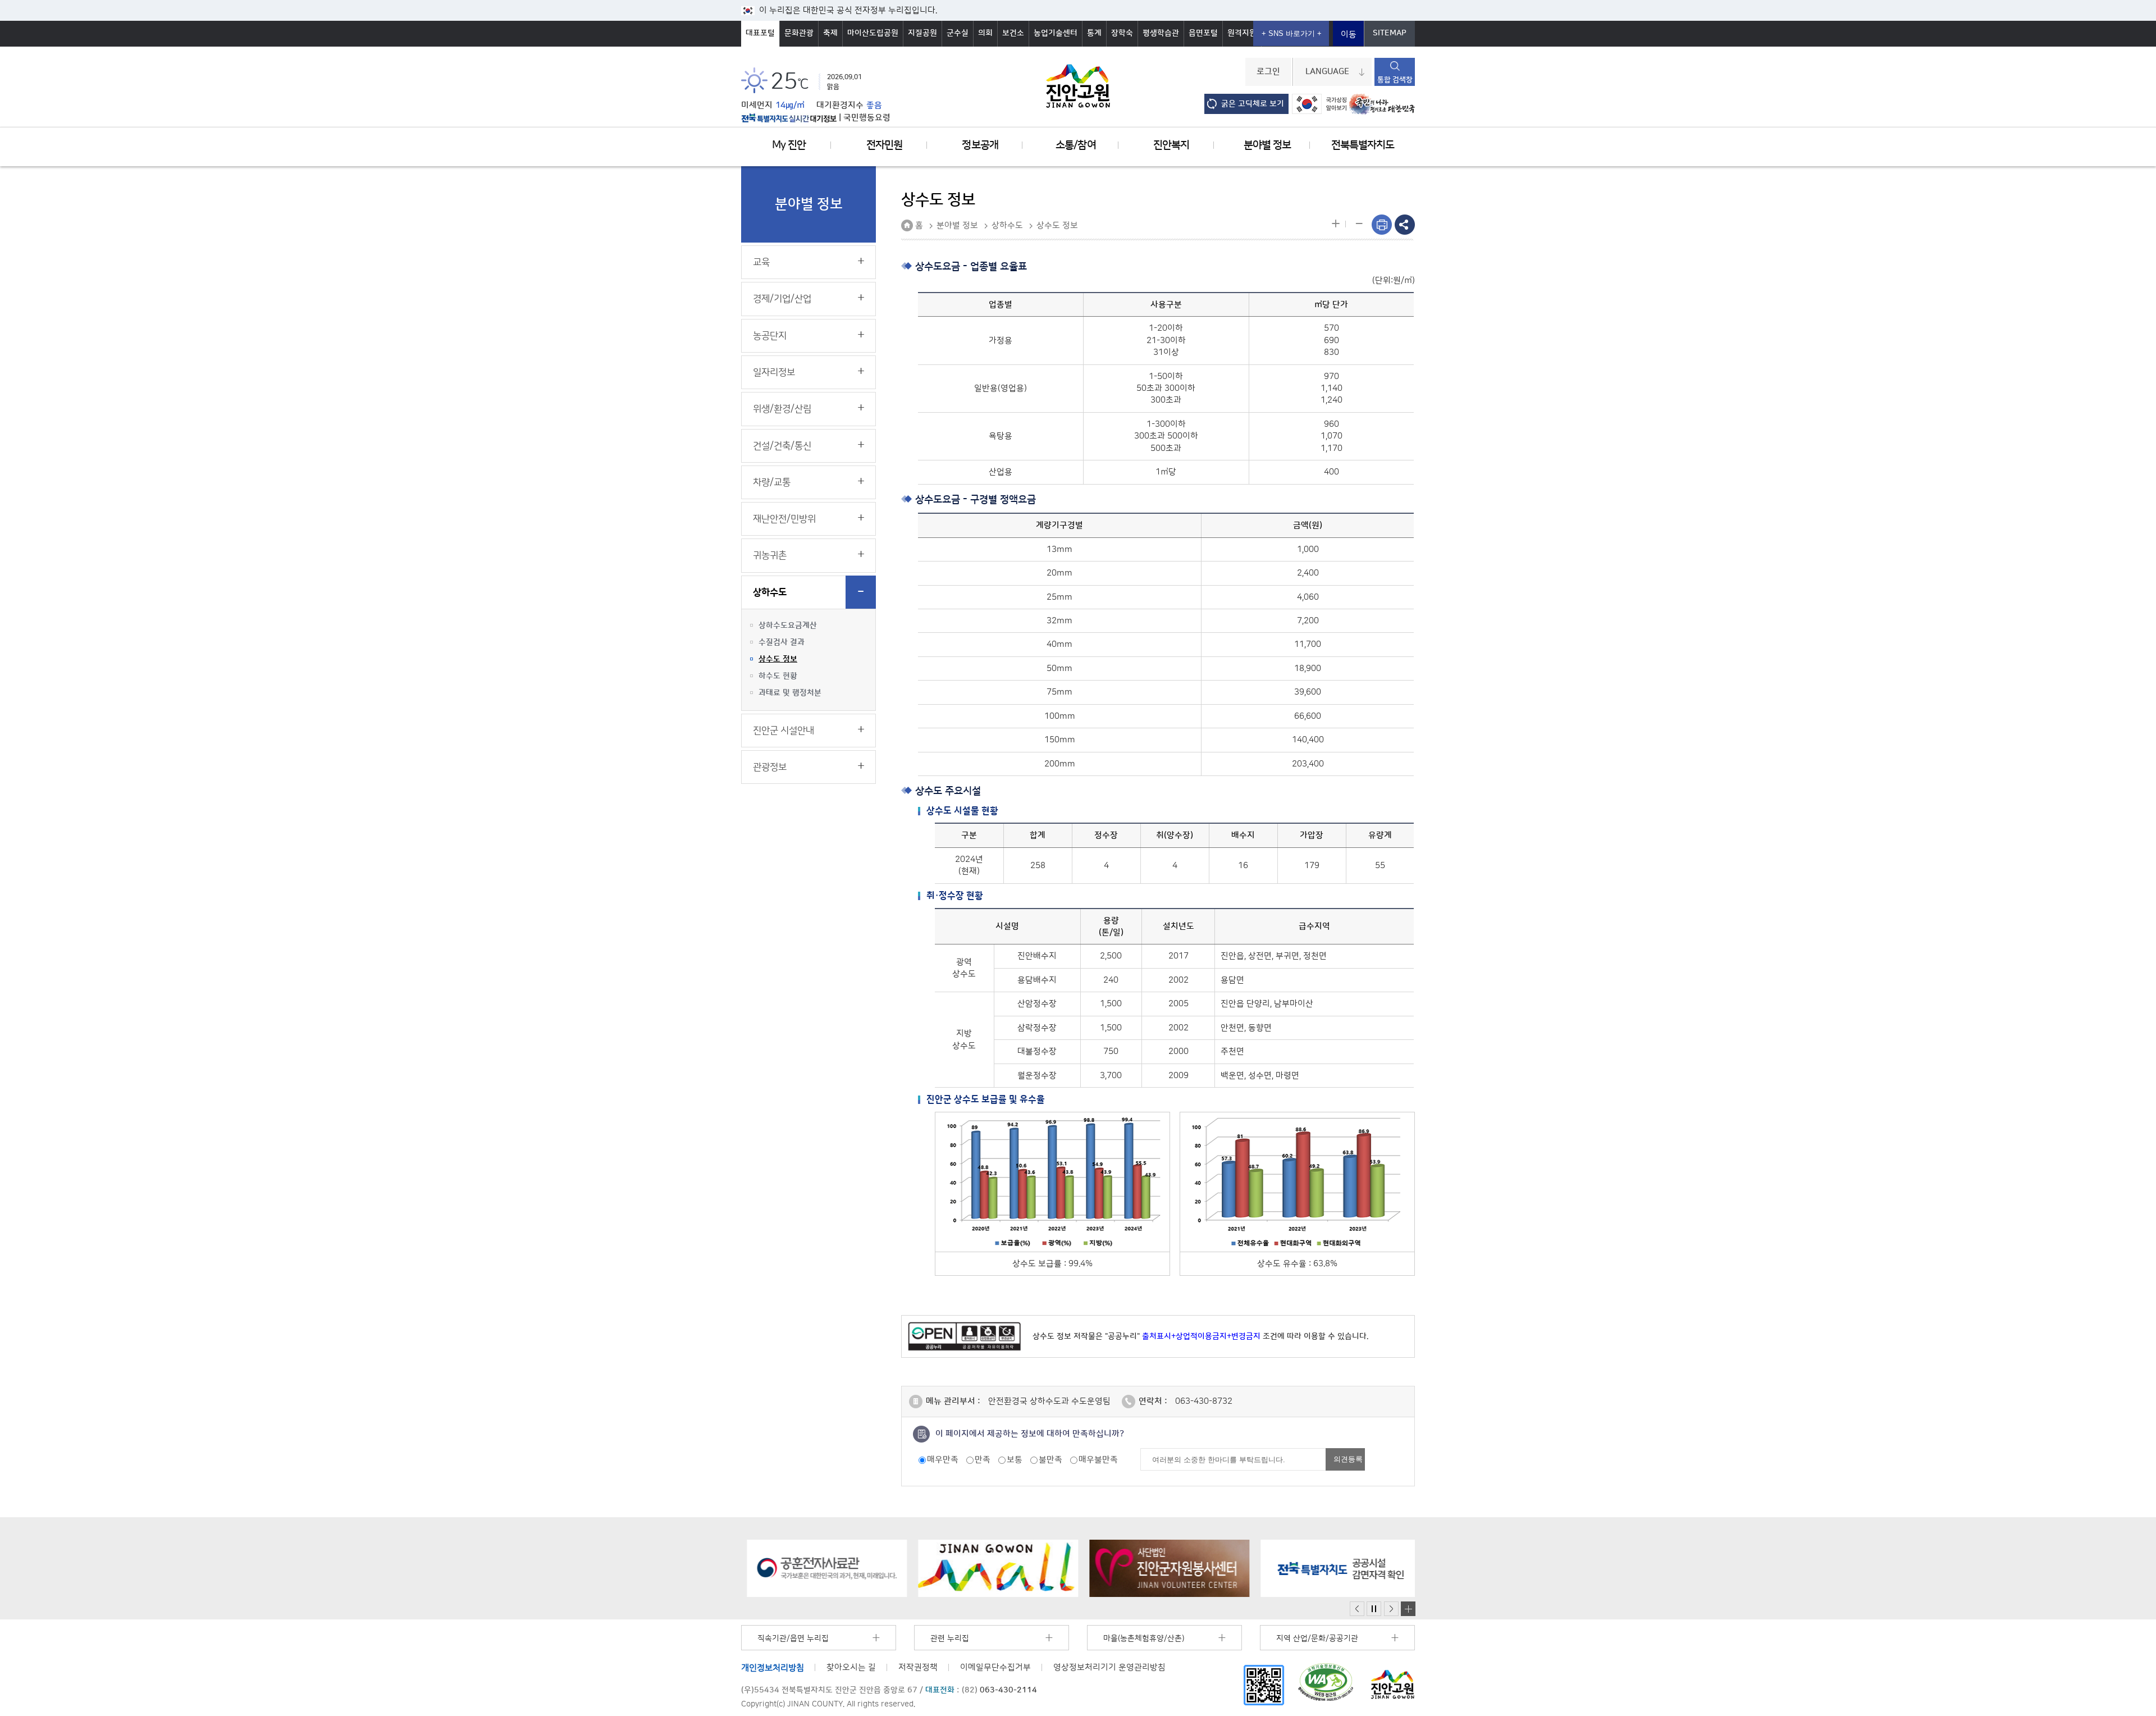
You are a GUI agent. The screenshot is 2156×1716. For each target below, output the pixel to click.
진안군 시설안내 (784, 731)
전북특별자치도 (1363, 145)
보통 (1015, 1460)
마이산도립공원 (873, 33)
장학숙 (1122, 33)
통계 (1094, 33)
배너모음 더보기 (1408, 1609)
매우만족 (943, 1460)
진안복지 (1171, 145)
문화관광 (799, 33)
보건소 (1013, 33)
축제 (830, 33)
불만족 (1050, 1460)
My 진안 (789, 145)
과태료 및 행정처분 (790, 693)
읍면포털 (1203, 33)
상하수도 (770, 592)
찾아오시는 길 (851, 1667)
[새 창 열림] (789, 118)
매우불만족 (1098, 1460)
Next (1391, 1609)
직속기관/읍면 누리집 (793, 1639)
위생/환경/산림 (782, 409)
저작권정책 (918, 1667)
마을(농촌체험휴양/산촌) (1144, 1639)
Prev (1357, 1609)
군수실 (958, 33)
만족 (983, 1460)
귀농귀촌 (770, 555)
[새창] (1264, 1685)
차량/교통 (772, 482)
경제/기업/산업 (782, 299)
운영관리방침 (1109, 1667)
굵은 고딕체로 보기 (1253, 104)
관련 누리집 (950, 1639)
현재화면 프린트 (1382, 225)
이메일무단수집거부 (995, 1667)
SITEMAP (1390, 33)
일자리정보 (774, 372)
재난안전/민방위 (784, 519)
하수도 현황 (778, 676)
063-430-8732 (1204, 1401)
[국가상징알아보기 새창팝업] (1319, 104)
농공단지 (770, 336)
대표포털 (760, 33)
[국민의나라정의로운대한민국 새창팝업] (1382, 104)
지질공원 (922, 33)
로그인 (1268, 72)
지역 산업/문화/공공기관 (1317, 1639)
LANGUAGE (1327, 72)
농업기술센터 (1056, 33)
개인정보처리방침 (773, 1667)
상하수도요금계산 (788, 626)
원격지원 (1242, 33)
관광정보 (770, 767)
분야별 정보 (1267, 145)
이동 (1349, 35)
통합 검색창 (1395, 80)
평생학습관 (1161, 33)
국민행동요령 (867, 118)
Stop (1374, 1609)
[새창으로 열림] (821, 1568)
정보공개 (980, 145)
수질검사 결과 (782, 642)
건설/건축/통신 (782, 446)
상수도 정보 (778, 659)
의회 (985, 33)
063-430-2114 (1008, 1690)
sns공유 (1405, 225)
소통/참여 (1075, 145)
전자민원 (884, 145)
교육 (761, 262)
